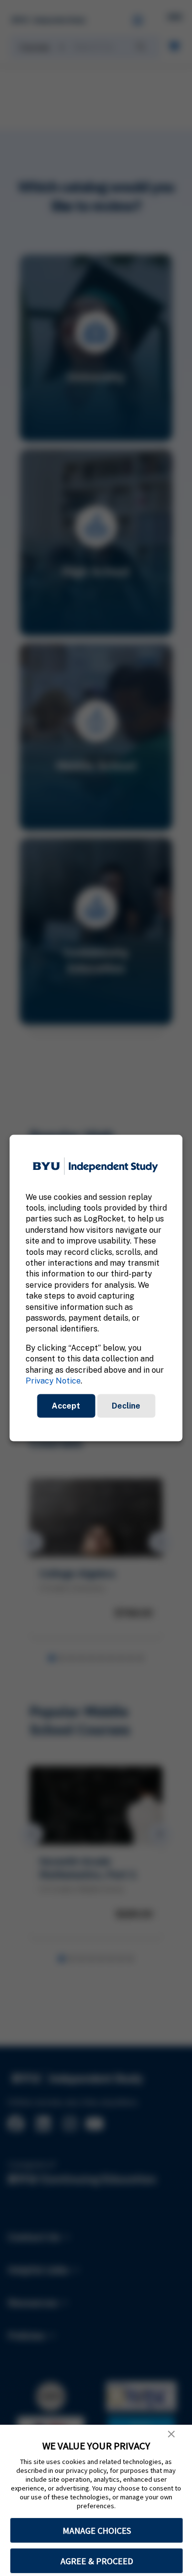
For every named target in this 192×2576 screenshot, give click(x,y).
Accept (66, 1406)
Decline (126, 1406)
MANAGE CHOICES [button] (97, 2531)
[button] (171, 2434)
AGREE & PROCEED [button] (97, 2561)
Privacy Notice (53, 1381)
